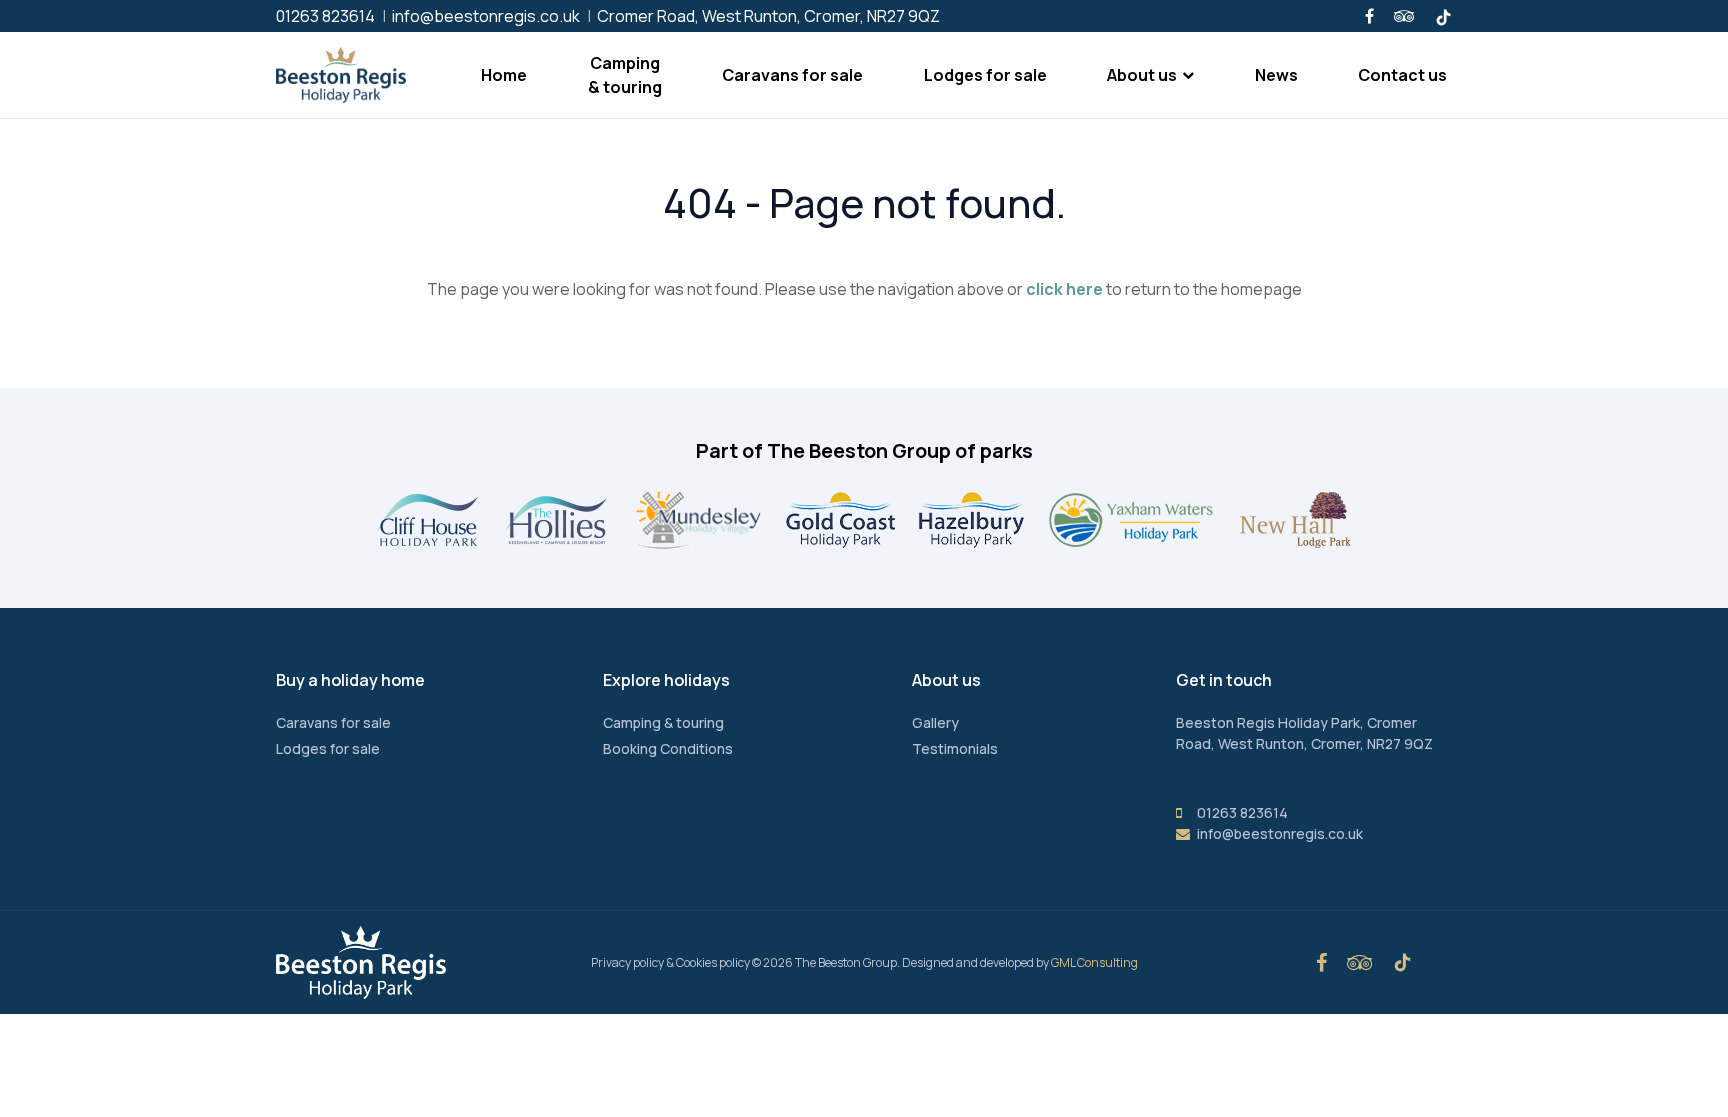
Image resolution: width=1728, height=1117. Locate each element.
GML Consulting (1094, 962)
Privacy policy (627, 962)
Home (504, 75)
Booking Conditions (668, 748)
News (1276, 75)
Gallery (935, 722)
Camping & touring (625, 75)
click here (1064, 289)
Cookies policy (713, 962)
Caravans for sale (792, 75)
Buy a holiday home (350, 680)
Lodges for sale (985, 75)
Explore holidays (666, 680)
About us (1142, 75)
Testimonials (955, 748)
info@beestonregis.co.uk (486, 16)
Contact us (1402, 75)
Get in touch (1224, 680)
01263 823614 (325, 16)
